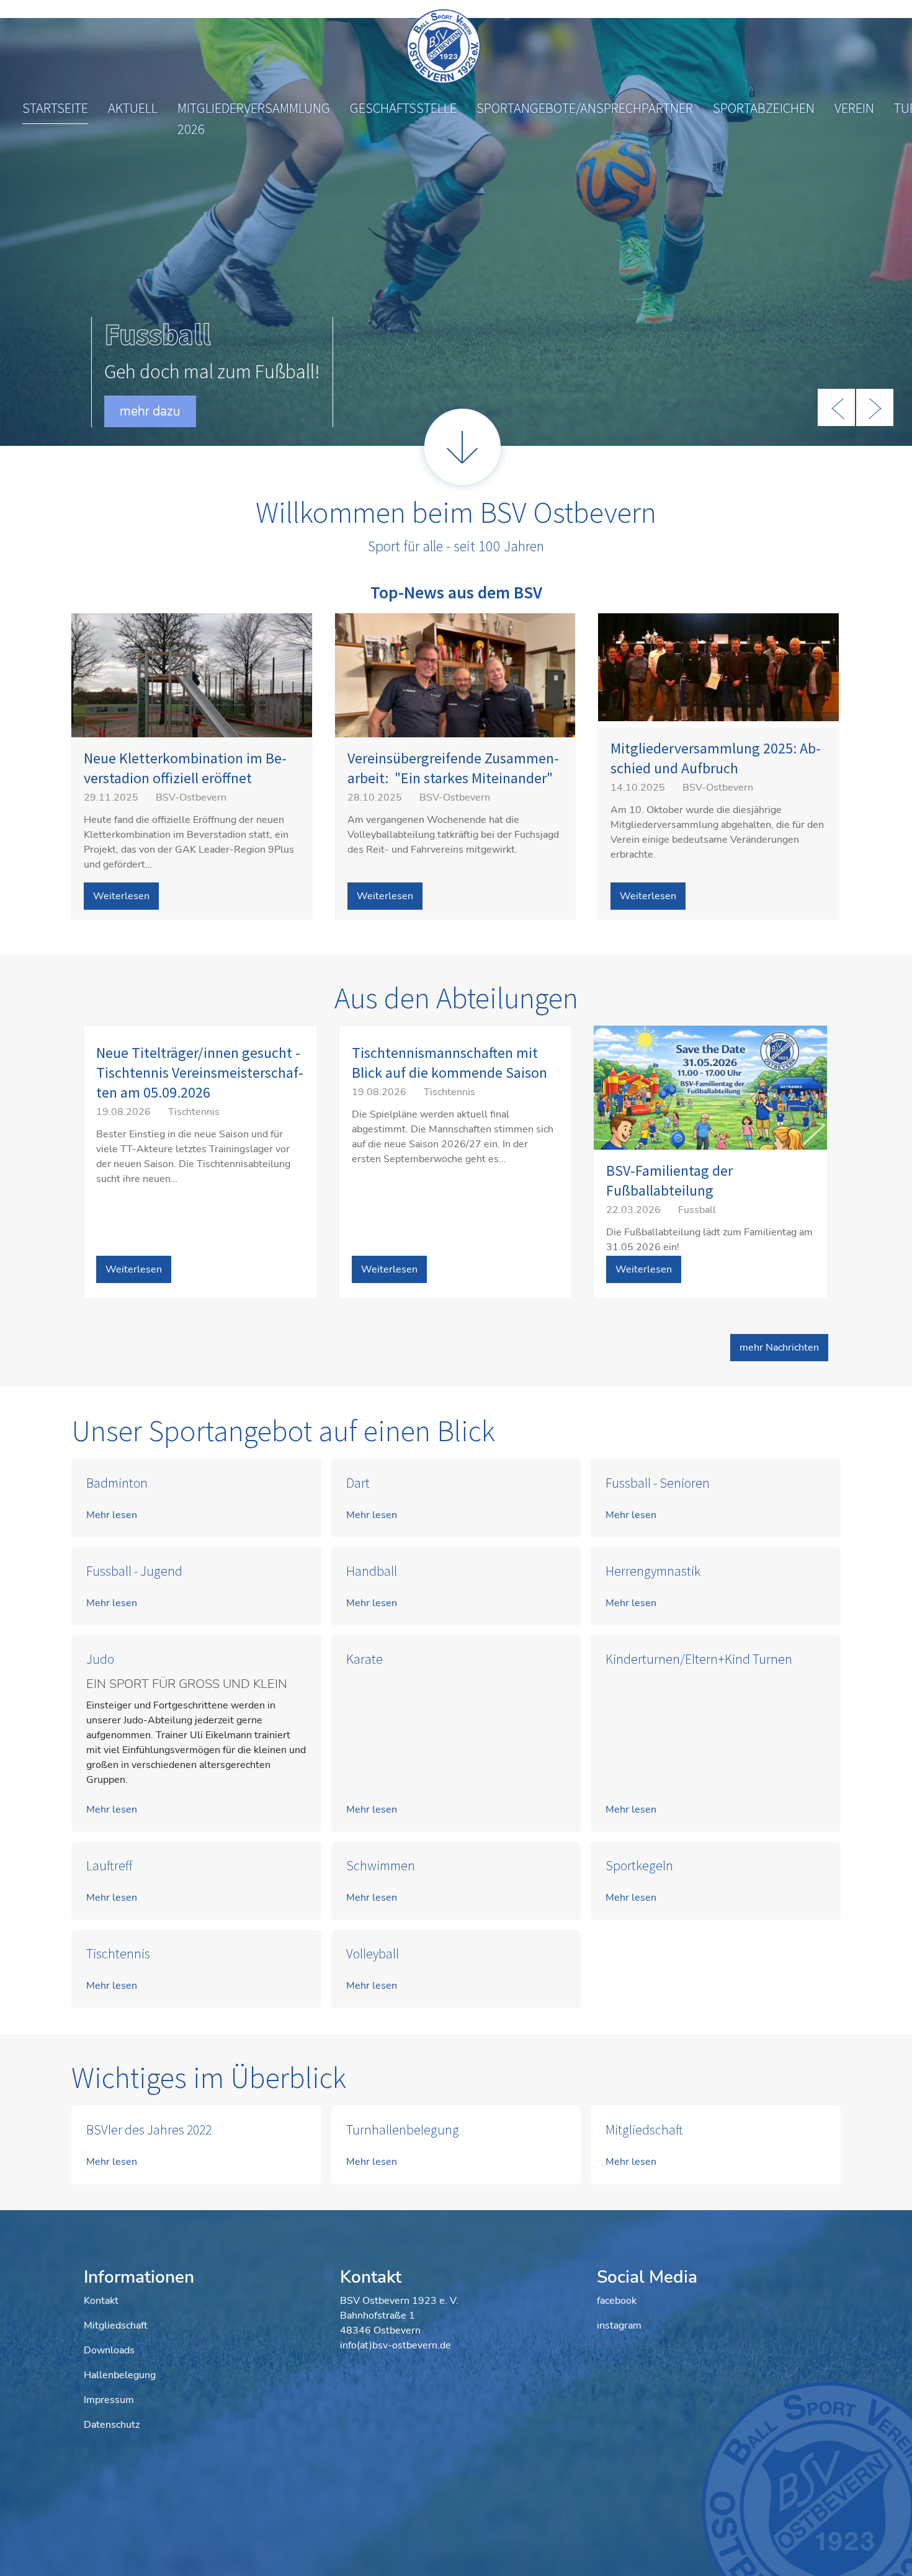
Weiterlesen (121, 896)
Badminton (117, 1483)
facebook (617, 2301)
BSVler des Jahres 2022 (149, 2130)
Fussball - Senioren (658, 1483)
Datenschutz (112, 2425)
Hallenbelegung (120, 2375)
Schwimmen (381, 1866)
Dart (358, 1483)
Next (875, 407)
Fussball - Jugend (134, 1571)
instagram (619, 2325)
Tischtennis (118, 1954)
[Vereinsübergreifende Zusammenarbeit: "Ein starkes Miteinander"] (455, 703)
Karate (364, 1659)
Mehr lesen (112, 1515)
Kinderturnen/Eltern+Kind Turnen (699, 1659)
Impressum (109, 2400)
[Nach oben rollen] (885, 2549)
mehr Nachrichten (779, 1348)
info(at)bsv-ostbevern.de (396, 2345)
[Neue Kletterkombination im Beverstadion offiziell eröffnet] (192, 704)
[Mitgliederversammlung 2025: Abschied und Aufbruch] (718, 667)
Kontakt (101, 2301)
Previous (836, 407)
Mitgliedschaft (644, 2130)
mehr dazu (150, 411)
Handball (372, 1571)
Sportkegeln (639, 1866)
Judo (100, 1659)
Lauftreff (109, 1866)
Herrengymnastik (653, 1571)
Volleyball (373, 1954)
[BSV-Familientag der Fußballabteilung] (710, 1103)
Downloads (109, 2350)
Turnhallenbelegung (403, 2130)
